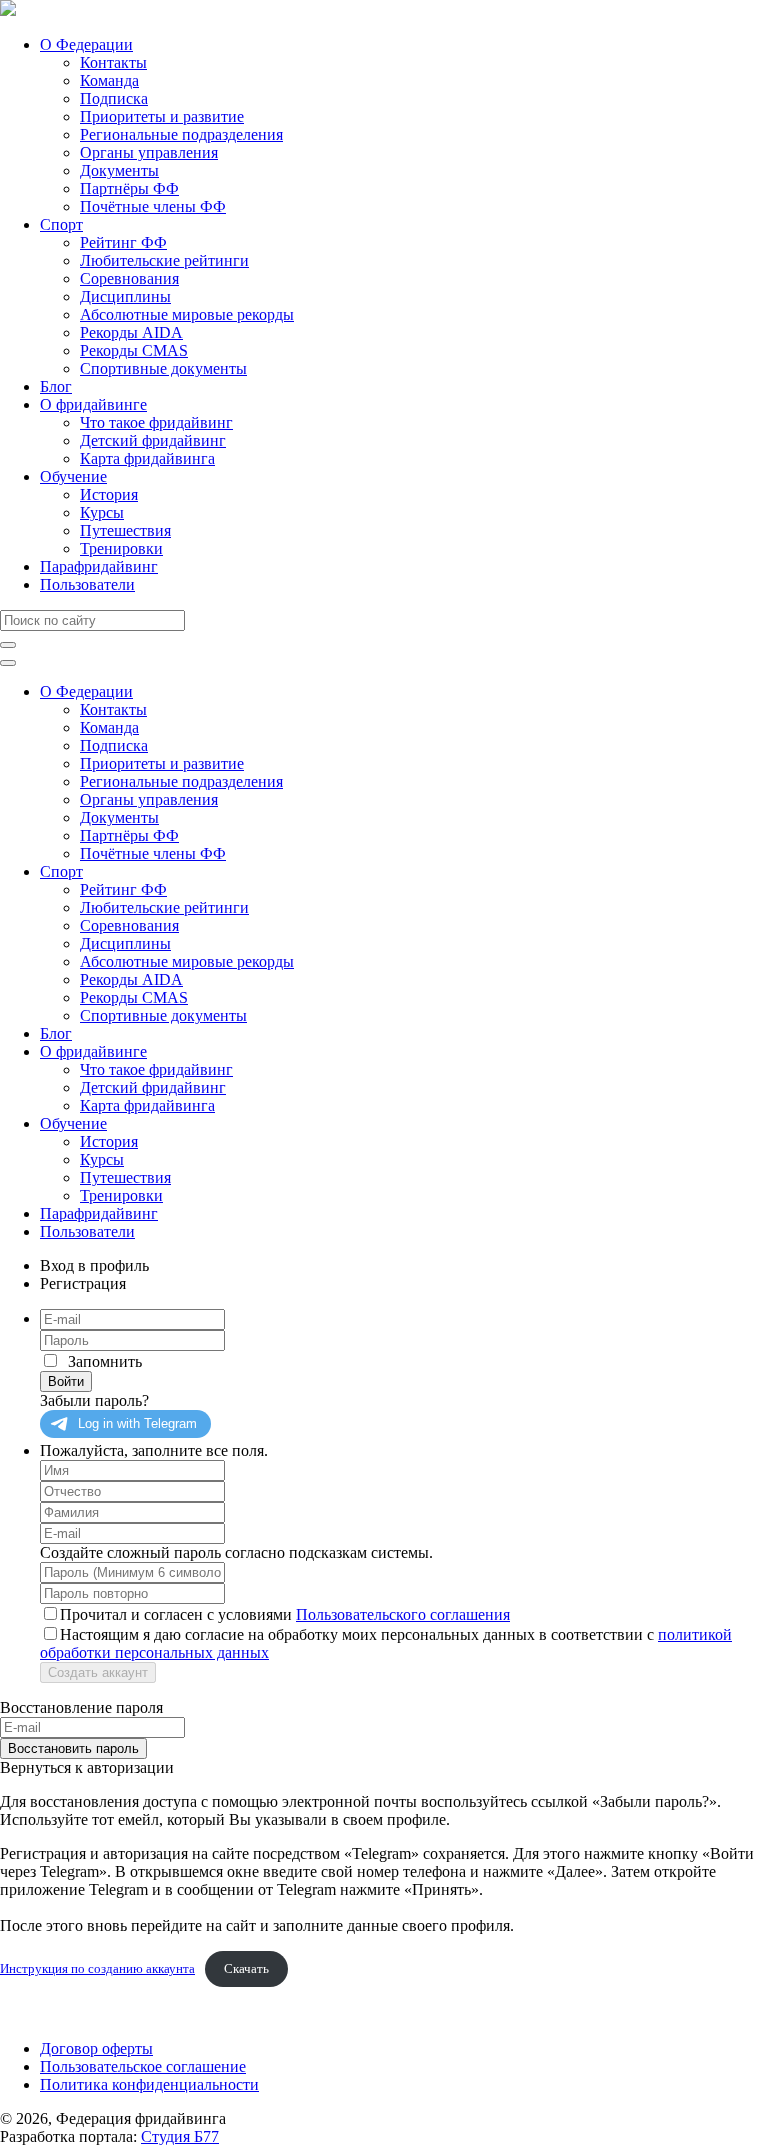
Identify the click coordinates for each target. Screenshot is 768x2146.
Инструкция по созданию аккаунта (97, 1969)
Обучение (73, 476)
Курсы (102, 512)
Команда (109, 80)
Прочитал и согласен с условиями (285, 1614)
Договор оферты (96, 2048)
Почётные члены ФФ (153, 206)
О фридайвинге (93, 404)
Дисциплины (125, 296)
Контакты (113, 62)
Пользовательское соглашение (143, 2066)
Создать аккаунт (98, 1672)
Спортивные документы (163, 368)
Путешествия (125, 530)
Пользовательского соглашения (403, 1614)
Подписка (114, 98)
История (109, 494)
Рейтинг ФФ (123, 242)
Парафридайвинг (99, 566)
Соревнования (129, 278)
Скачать (246, 1969)
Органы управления (149, 152)
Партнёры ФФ (129, 188)
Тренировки (121, 548)
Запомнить (105, 1361)
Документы (119, 170)
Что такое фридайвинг (156, 422)
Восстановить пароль (73, 1748)
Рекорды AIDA (131, 332)
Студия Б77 (180, 2136)
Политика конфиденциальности (149, 2084)
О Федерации (86, 44)
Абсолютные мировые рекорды (187, 314)
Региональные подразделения (181, 134)
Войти (66, 1381)
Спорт (61, 224)
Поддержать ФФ (56, 2014)
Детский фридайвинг (153, 440)
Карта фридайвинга (147, 458)
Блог (56, 386)
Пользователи (87, 584)
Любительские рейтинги (164, 260)
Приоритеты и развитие (162, 116)
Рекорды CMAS (134, 350)
